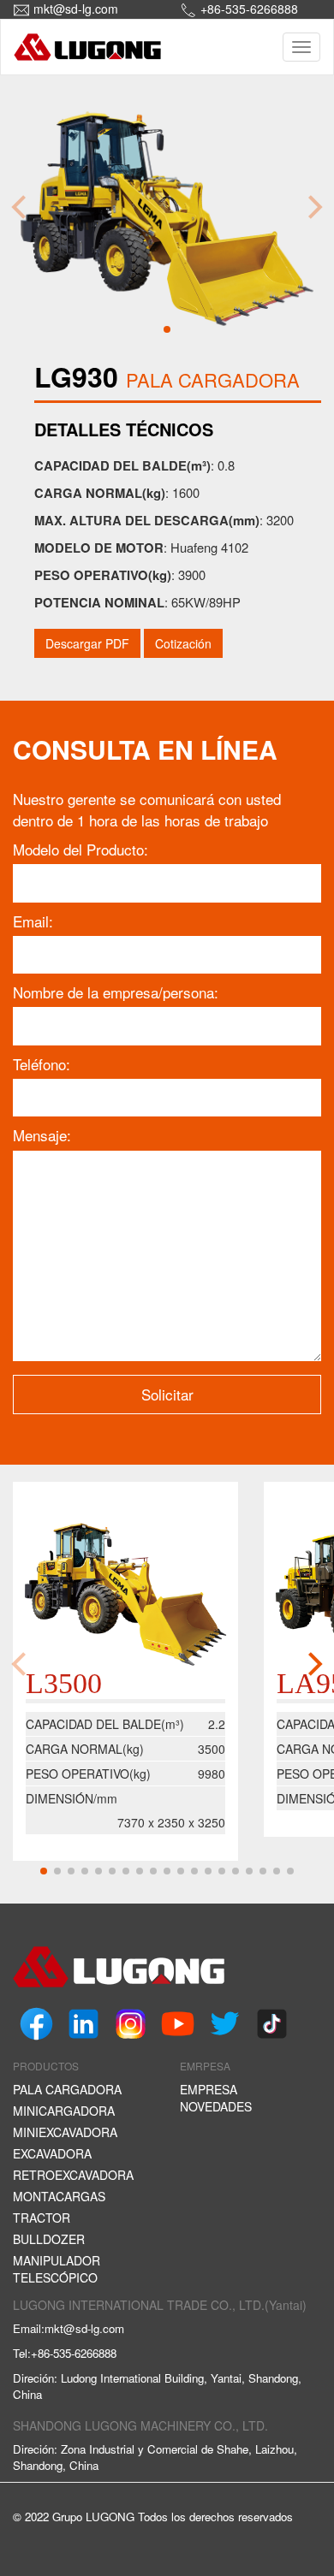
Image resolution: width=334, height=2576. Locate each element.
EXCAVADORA (52, 2153)
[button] (167, 329)
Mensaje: (42, 1135)
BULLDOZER (49, 2239)
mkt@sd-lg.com (76, 9)
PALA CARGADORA (67, 2089)
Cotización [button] (183, 643)
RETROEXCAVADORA (73, 2175)
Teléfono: (42, 1064)
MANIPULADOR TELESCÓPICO (57, 2269)
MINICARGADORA (64, 2111)
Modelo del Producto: (81, 850)
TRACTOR (42, 2218)
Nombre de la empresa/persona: (116, 992)
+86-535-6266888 (249, 9)
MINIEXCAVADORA (65, 2132)
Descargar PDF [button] (87, 643)
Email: (33, 921)
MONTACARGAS (59, 2196)
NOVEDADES (216, 2106)
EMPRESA (209, 2089)
